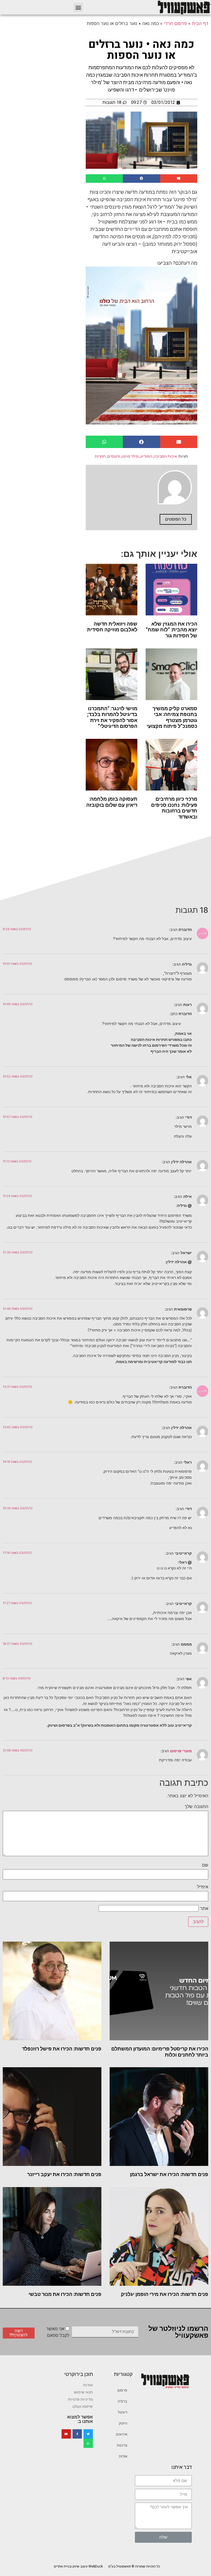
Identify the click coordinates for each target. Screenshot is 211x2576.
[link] (184, 7)
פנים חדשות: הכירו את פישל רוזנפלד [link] (62, 2049)
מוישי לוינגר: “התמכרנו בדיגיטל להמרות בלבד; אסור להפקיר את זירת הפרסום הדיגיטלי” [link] (112, 717)
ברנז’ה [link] (122, 2401)
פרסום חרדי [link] (175, 23)
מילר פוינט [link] (130, 456)
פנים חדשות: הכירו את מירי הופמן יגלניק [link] (165, 2294)
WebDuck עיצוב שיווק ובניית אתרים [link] (78, 2566)
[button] (78, 7)
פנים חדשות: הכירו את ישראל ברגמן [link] (169, 2174)
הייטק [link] (123, 2423)
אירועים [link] (122, 2434)
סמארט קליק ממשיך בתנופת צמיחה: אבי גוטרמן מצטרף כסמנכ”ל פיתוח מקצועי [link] (172, 717)
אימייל (203, 1887)
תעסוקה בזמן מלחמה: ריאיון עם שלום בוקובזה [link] (112, 802)
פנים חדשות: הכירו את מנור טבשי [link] (65, 2294)
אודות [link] (123, 2456)
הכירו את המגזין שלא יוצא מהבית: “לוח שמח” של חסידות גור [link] (172, 630)
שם (205, 1865)
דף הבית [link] (200, 23)
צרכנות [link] (122, 2445)
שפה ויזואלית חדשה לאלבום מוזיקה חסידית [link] (112, 627)
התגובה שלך (196, 1806)
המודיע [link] (146, 456)
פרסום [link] (122, 2390)
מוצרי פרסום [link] (181, 1751)
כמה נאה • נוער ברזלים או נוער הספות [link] (141, 50)
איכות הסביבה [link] (165, 456)
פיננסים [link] (114, 456)
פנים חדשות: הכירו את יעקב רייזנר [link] (64, 2174)
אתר (204, 1908)
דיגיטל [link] (123, 2412)
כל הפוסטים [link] (176, 519)
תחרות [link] (100, 456)
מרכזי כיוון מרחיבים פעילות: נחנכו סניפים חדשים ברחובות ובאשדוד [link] (174, 808)
